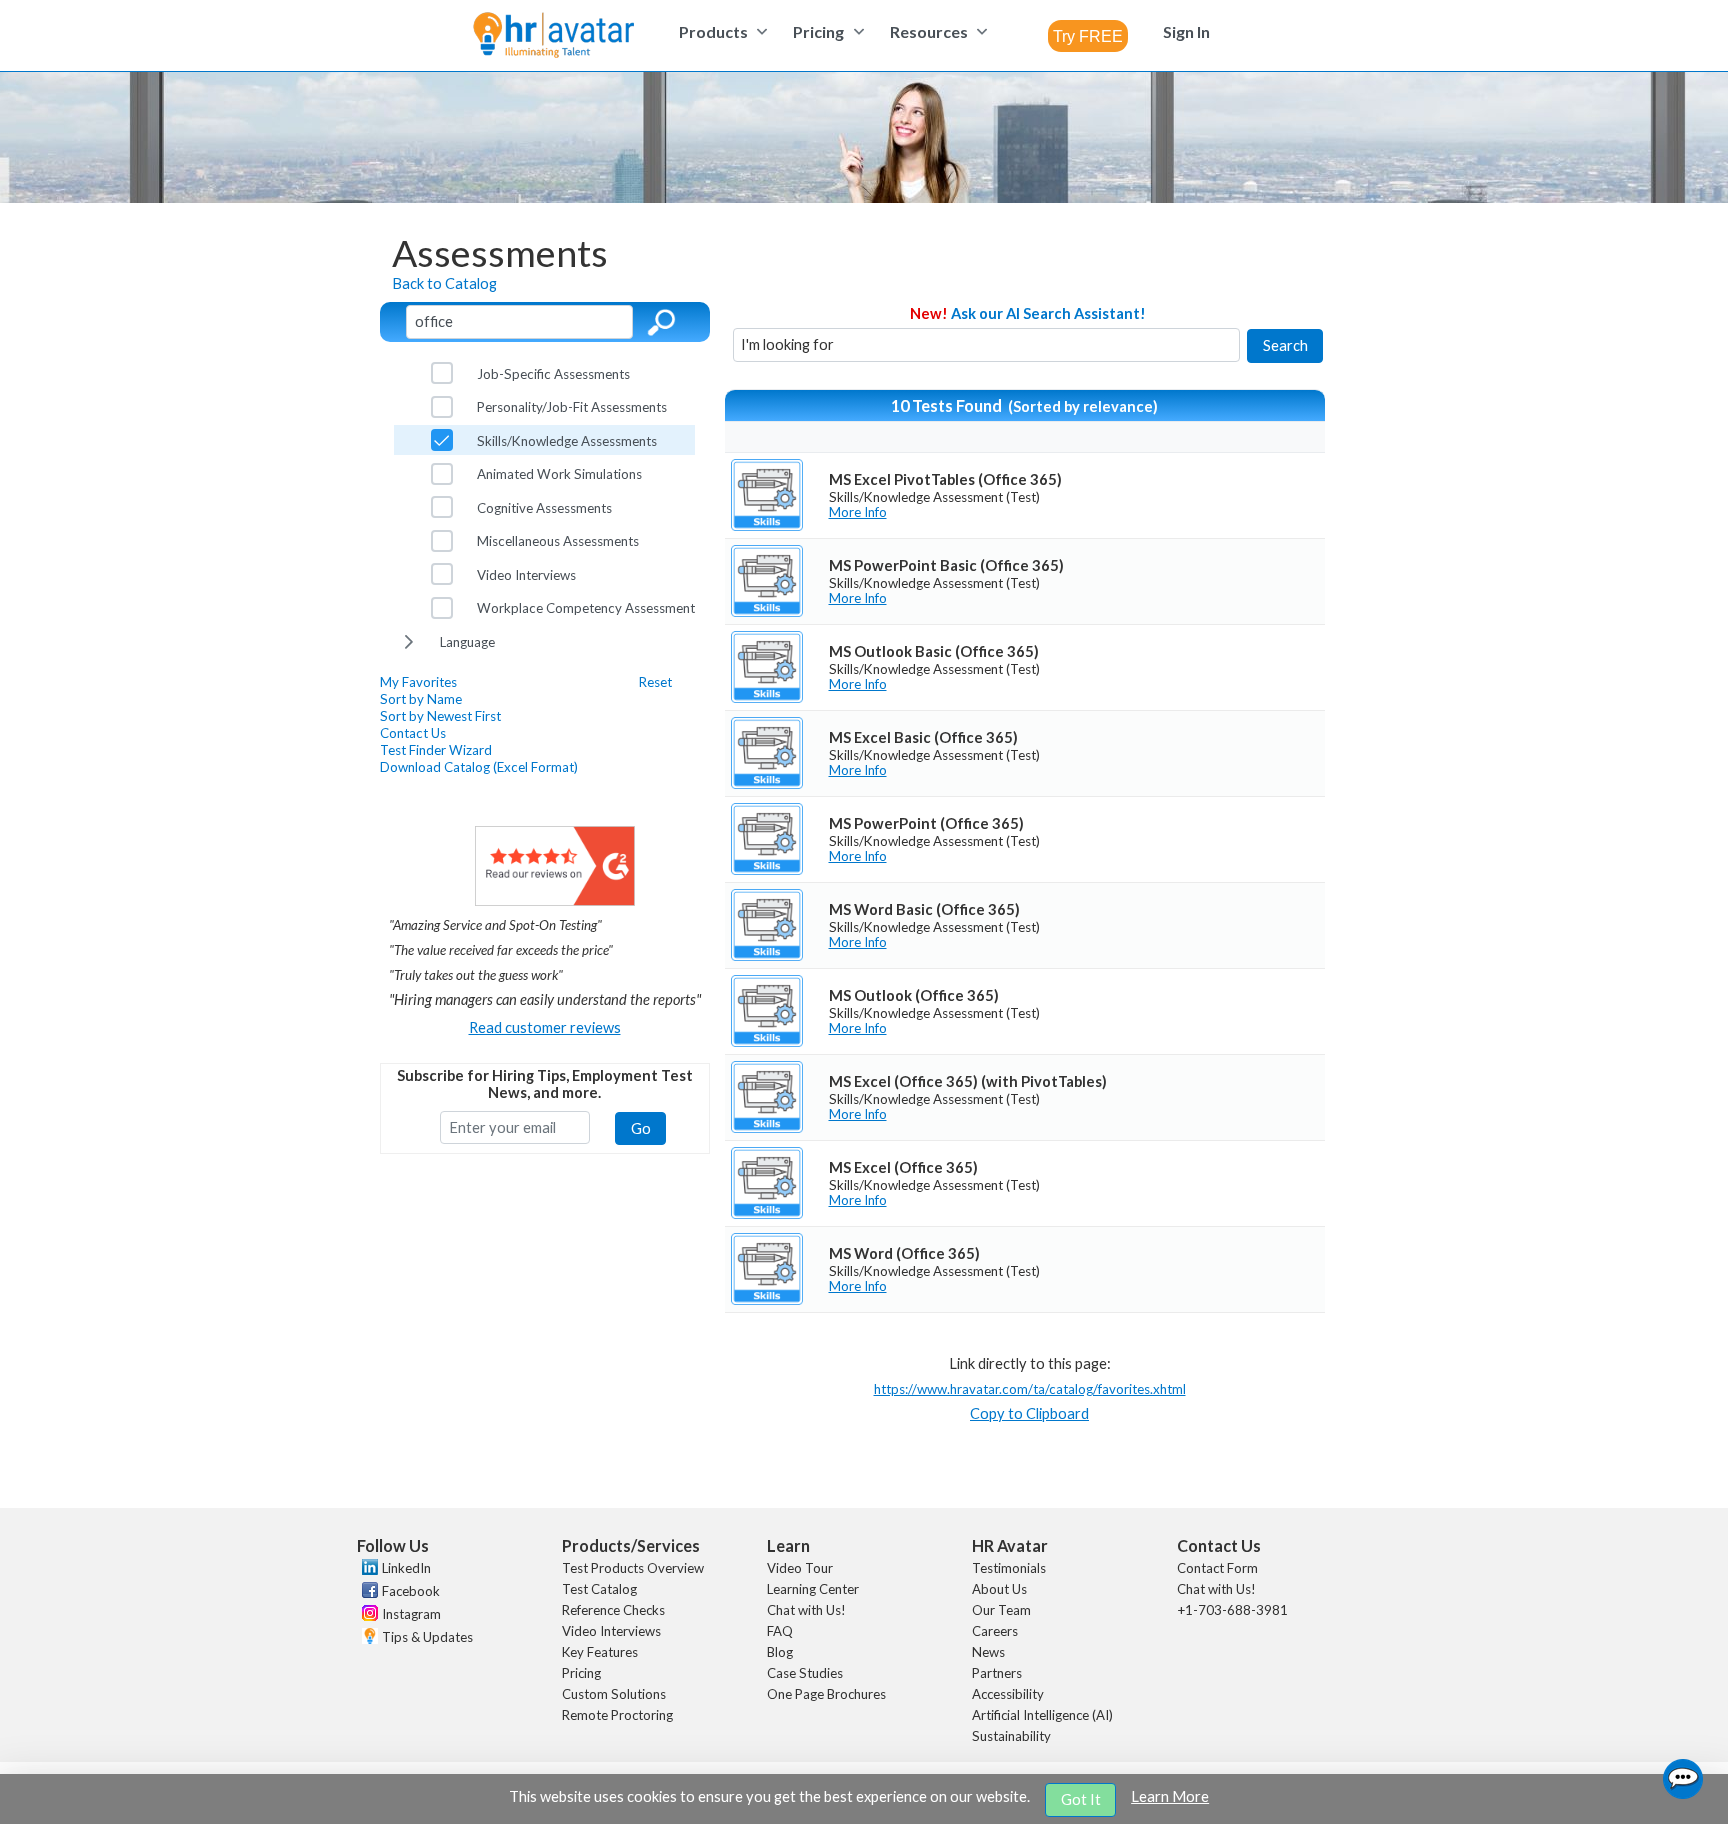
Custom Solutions (614, 1694)
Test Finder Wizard (436, 750)
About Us (999, 1589)
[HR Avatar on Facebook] (367, 1593)
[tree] (544, 507)
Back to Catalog (444, 283)
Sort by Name (421, 699)
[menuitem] (720, 31)
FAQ (780, 1631)
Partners (997, 1673)
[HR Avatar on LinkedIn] (367, 1570)
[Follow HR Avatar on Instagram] (367, 1616)
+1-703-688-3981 (1232, 1610)
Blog (780, 1652)
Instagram (411, 1614)
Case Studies (805, 1673)
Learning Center (813, 1589)
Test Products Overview (633, 1568)
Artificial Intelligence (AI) (1042, 1715)
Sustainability (1011, 1736)
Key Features (600, 1652)
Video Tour (800, 1568)
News (988, 1652)
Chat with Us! (806, 1610)
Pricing (581, 1673)
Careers (995, 1631)
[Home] (553, 36)
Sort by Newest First (440, 716)
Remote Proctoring (617, 1715)
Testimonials (1009, 1568)
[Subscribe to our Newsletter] (367, 1638)
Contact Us (413, 733)
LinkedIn (406, 1568)
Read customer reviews (545, 1027)
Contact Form (1217, 1568)
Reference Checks (613, 1610)
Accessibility (1008, 1694)
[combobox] (1088, 36)
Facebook (411, 1591)
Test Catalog (599, 1589)
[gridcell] (1025, 495)
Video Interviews (611, 1631)
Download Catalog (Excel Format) (479, 767)
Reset (655, 682)
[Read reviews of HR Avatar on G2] (555, 900)
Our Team (1001, 1610)
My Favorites (418, 682)
